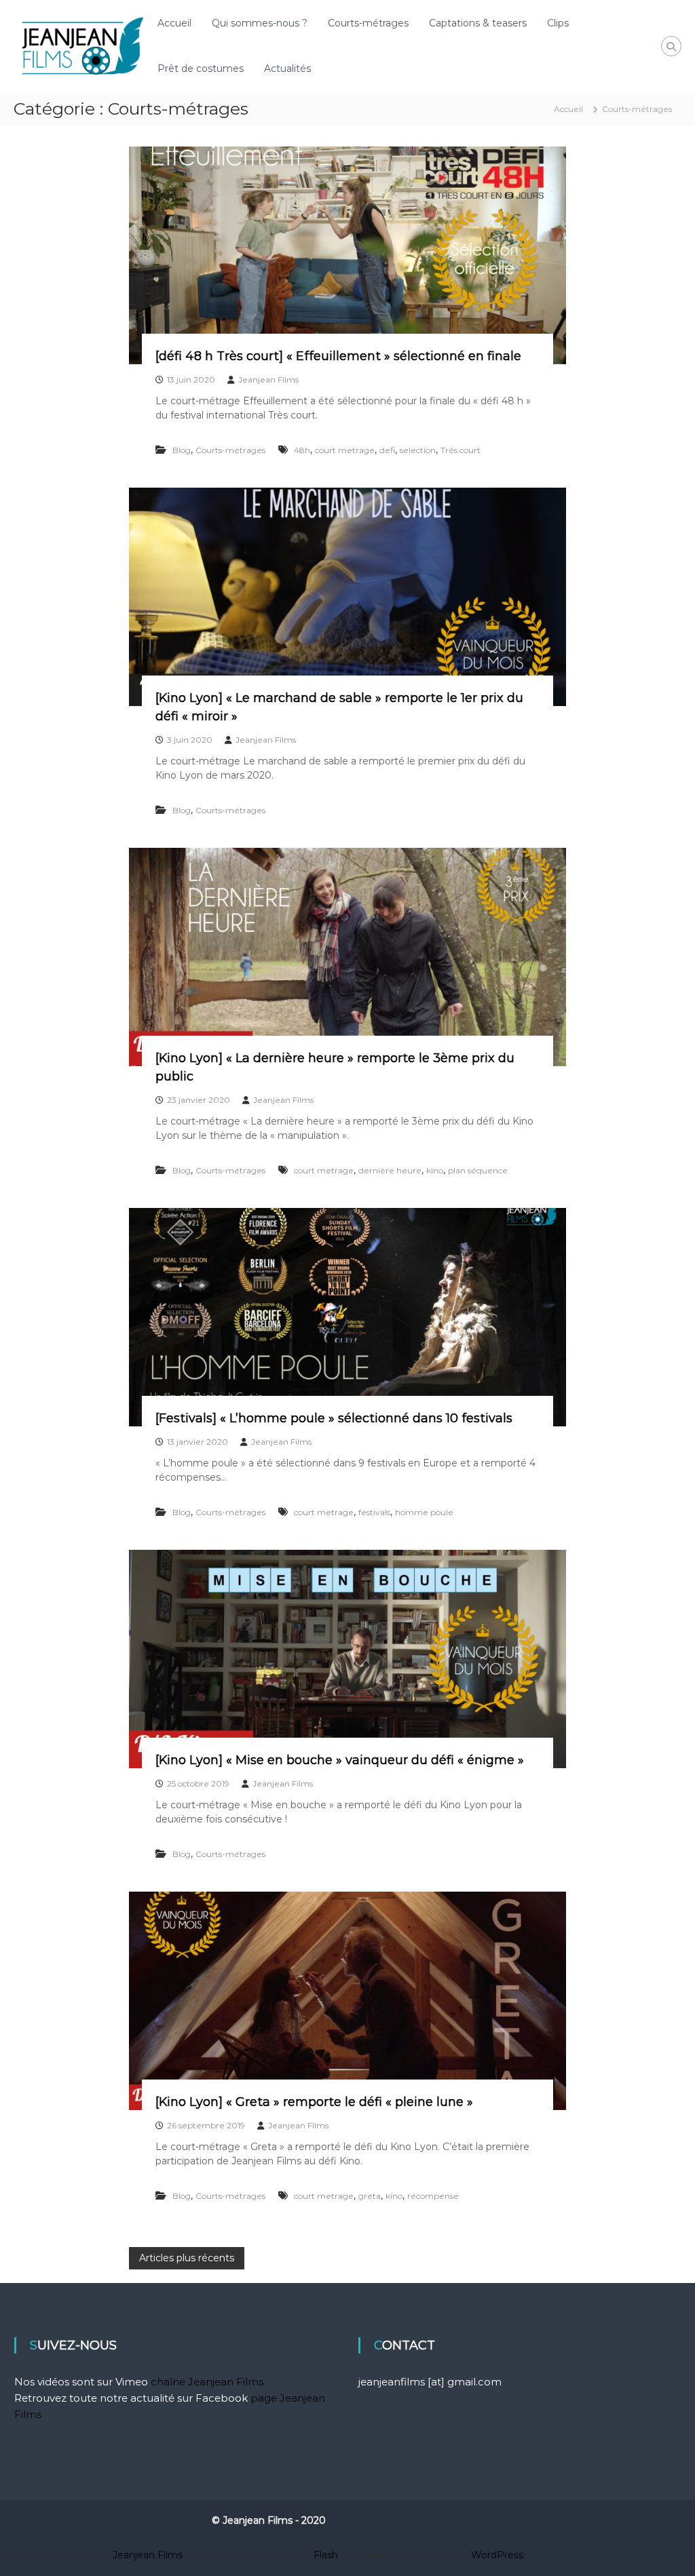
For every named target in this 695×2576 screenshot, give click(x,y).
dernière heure (390, 1170)
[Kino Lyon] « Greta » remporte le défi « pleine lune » (314, 2102)
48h (302, 450)
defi (387, 450)
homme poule (424, 1512)
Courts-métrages (368, 23)
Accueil (174, 23)
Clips (558, 23)
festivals (374, 1512)
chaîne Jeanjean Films (207, 2382)
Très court (461, 450)
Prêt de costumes (201, 69)
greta (370, 2196)
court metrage (345, 450)
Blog (182, 450)
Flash (326, 2555)
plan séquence (478, 1170)
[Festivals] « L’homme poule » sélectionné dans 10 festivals (334, 1418)
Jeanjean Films (268, 379)
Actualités (287, 69)
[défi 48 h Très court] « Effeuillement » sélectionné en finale (338, 356)
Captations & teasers (478, 23)
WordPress (497, 2555)
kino (435, 1170)
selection (418, 450)
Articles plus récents (187, 2258)
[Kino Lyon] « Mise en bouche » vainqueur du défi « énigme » (340, 1760)
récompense (433, 2196)
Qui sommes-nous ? (260, 23)
